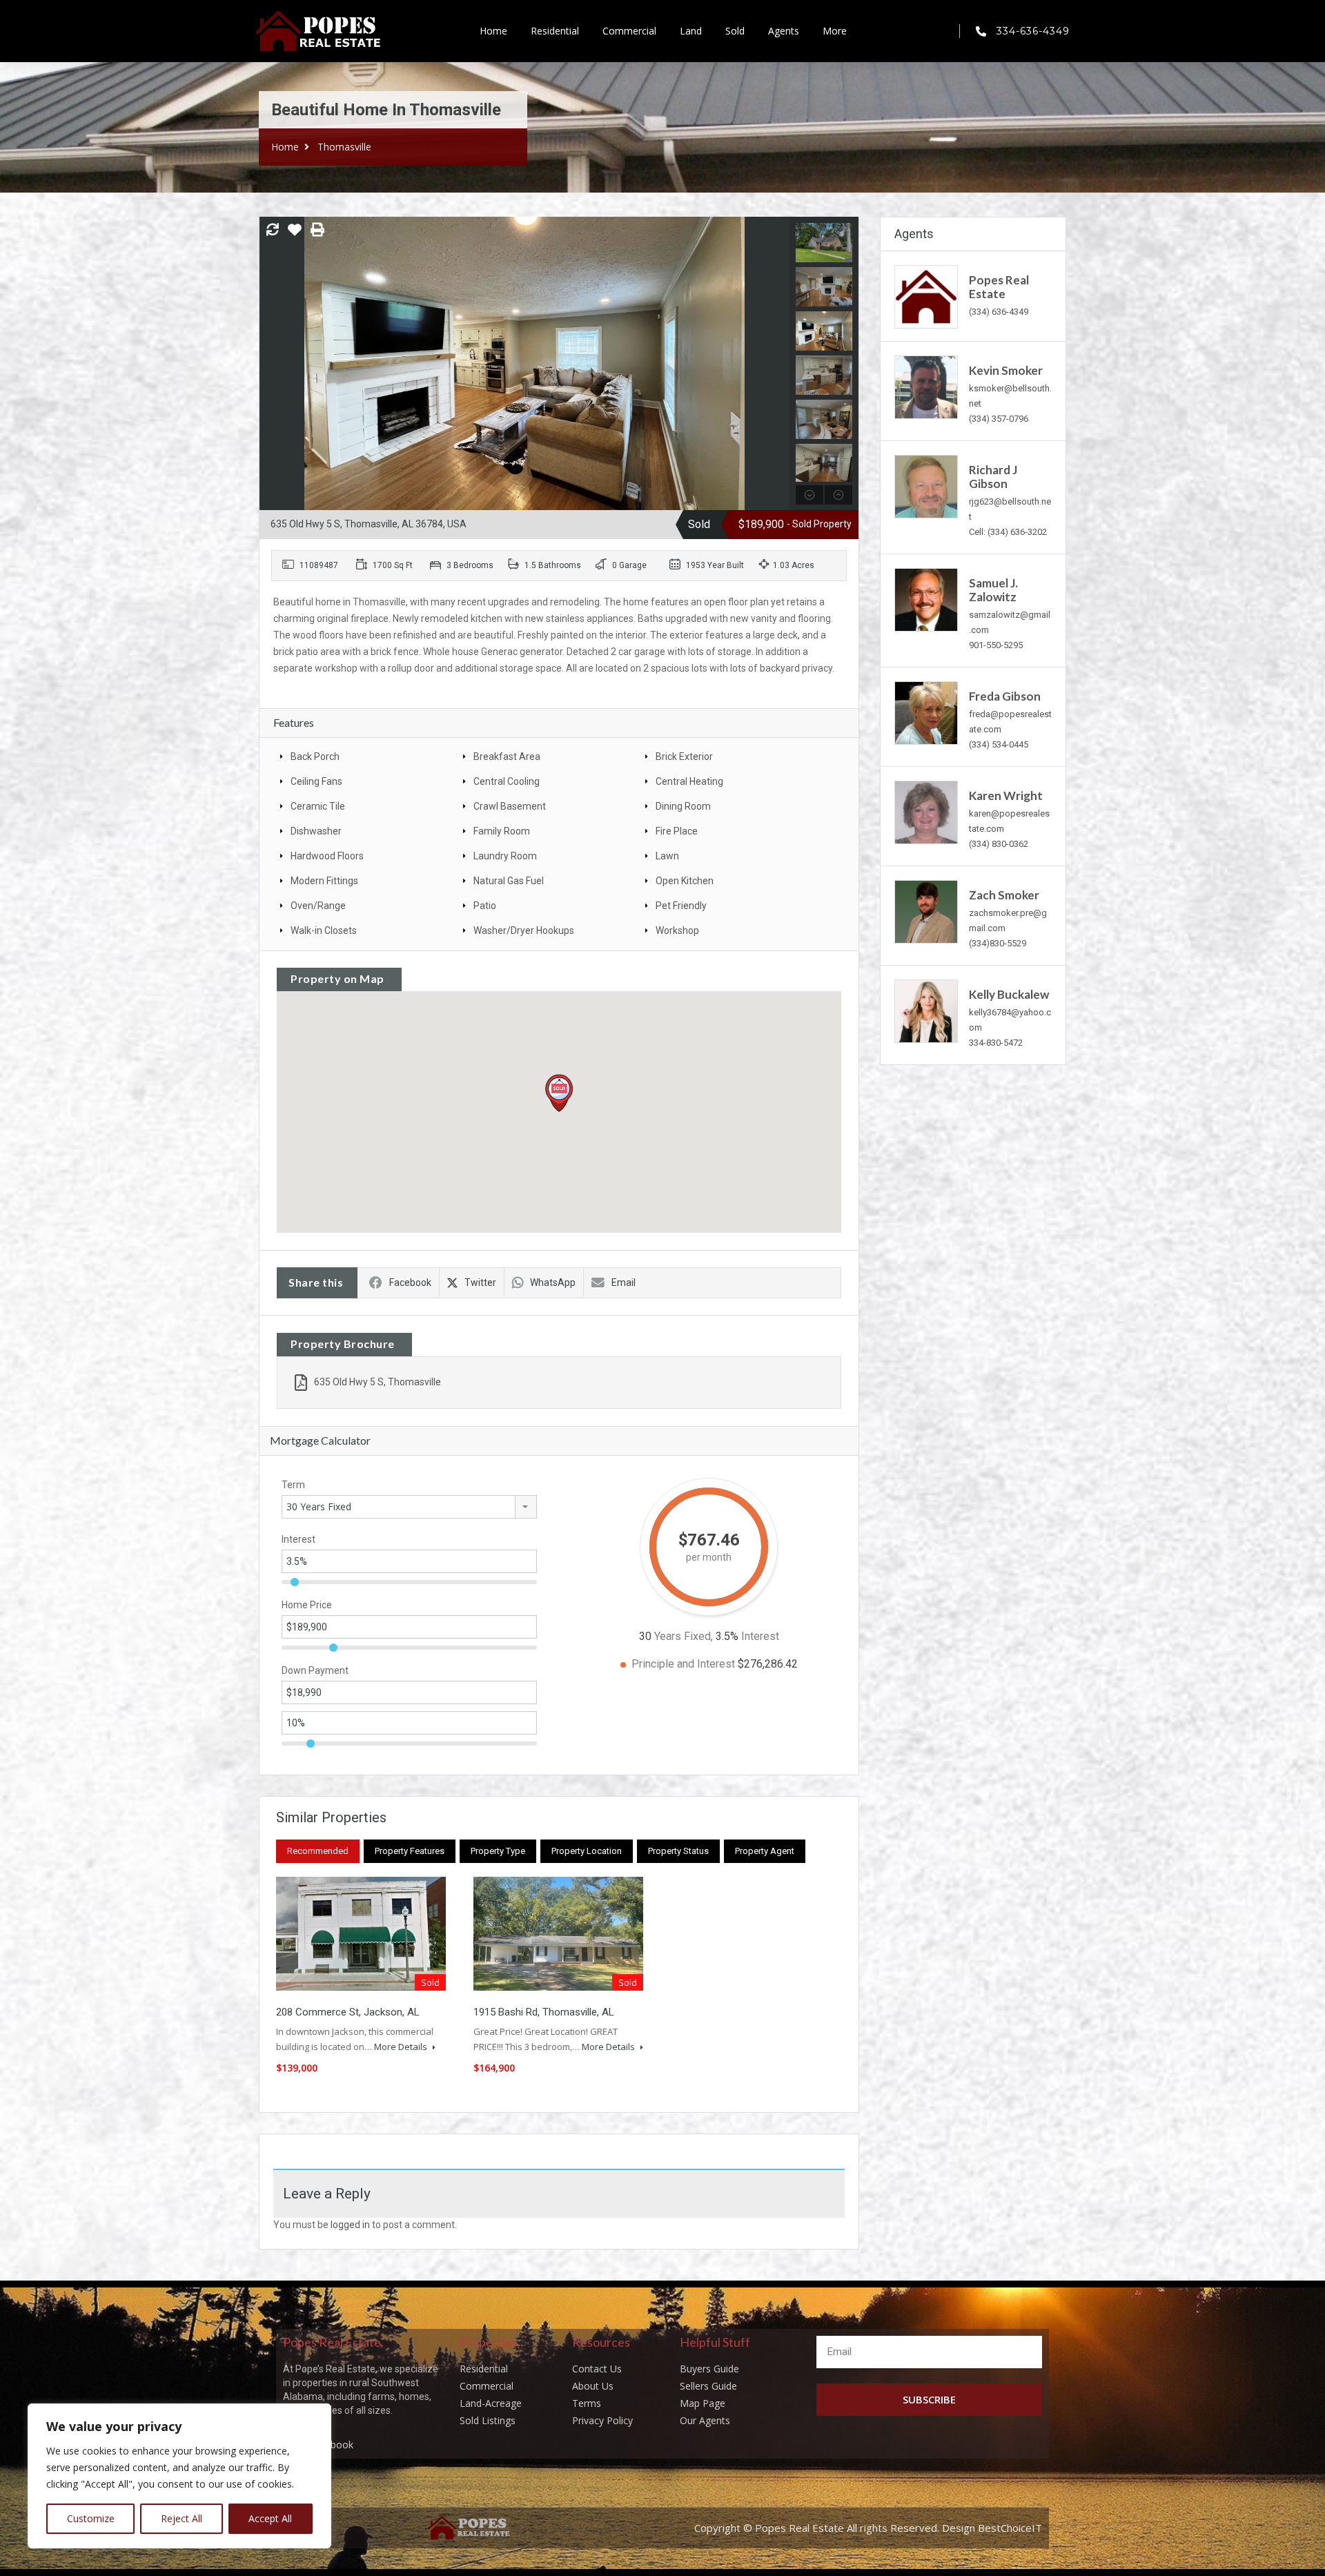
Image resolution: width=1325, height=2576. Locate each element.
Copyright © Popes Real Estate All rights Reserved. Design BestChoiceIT (868, 2528)
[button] (559, 1093)
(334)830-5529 (998, 943)
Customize (91, 2518)
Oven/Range (318, 906)
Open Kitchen (685, 881)
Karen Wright (1006, 796)
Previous (272, 364)
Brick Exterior (684, 757)
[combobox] (409, 1507)
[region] (179, 2476)
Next (777, 364)
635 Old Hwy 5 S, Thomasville (377, 1382)
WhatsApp (553, 1282)
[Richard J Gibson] (926, 486)
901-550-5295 (996, 645)
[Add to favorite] (295, 235)
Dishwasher (316, 831)
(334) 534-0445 (999, 744)
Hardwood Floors (327, 856)
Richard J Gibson (993, 477)
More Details (402, 2047)
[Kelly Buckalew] (926, 1010)
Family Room (502, 831)
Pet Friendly (681, 906)
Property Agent (765, 1851)
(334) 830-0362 (999, 844)
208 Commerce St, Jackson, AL (348, 2012)
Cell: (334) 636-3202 (1008, 532)
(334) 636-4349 (999, 312)
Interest (298, 1539)
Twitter (480, 1282)
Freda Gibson (1005, 696)
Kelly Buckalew (1009, 994)
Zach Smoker (1004, 895)
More (835, 31)
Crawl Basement (510, 806)
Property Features (410, 1851)
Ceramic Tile (318, 806)
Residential (555, 31)
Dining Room (683, 806)
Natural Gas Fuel (509, 881)
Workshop (677, 930)
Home (493, 31)
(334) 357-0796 (999, 419)
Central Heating (689, 781)
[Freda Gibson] (926, 712)
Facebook (410, 1282)
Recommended (318, 1851)
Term (293, 1485)
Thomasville (344, 147)
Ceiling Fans (316, 781)
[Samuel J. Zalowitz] (926, 599)
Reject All (181, 2518)
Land (691, 31)
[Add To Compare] (273, 231)
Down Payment (315, 1670)
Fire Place (677, 831)
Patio (485, 906)
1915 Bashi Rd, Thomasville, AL (544, 2012)
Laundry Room (505, 856)
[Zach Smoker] (926, 911)
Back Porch (315, 757)
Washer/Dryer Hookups (524, 930)
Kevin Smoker (1006, 370)
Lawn (667, 856)
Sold (735, 31)
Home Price (307, 1605)
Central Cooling (507, 781)
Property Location (587, 1851)
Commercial (629, 31)
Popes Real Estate (999, 287)
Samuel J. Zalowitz (993, 590)
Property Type (498, 1851)
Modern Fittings (324, 881)
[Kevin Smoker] (926, 386)
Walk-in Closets (324, 930)
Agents (784, 31)
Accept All (270, 2518)
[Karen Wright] (926, 811)
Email (624, 1282)
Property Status (678, 1851)
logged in (350, 2225)
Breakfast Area (507, 757)
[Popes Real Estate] (926, 296)
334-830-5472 (996, 1043)
